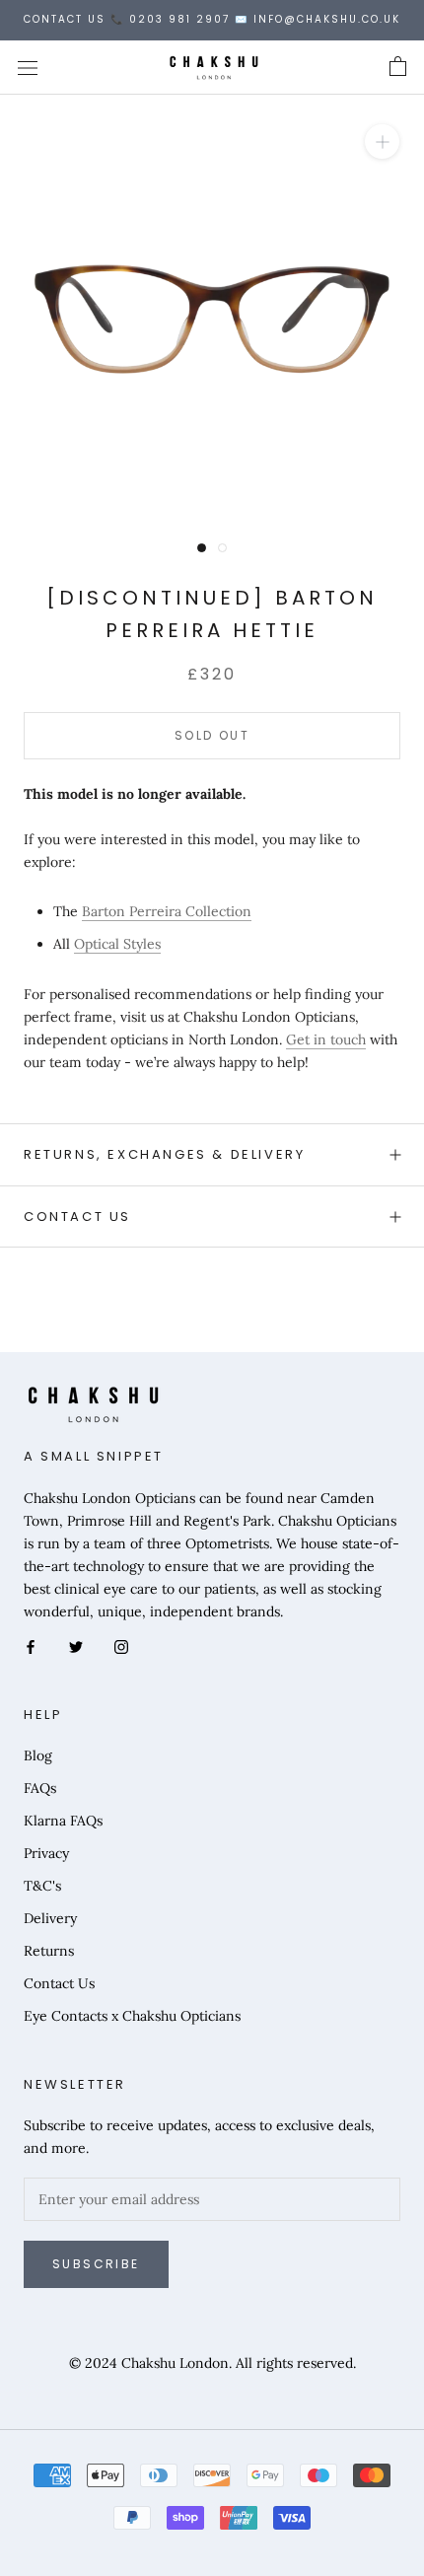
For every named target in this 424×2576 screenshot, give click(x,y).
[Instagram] (121, 1646)
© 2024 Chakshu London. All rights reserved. (212, 2363)
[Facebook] (31, 1646)
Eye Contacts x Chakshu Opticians (132, 2016)
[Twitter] (76, 1646)
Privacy (46, 1853)
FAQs (40, 1788)
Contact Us (77, 1216)
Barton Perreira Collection (167, 911)
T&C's (42, 1886)
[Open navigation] (28, 67)
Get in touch (326, 1039)
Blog (38, 1755)
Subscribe (96, 2264)
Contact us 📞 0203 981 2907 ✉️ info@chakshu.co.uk (212, 19)
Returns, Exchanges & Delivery (164, 1154)
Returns (49, 1951)
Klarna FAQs (63, 1821)
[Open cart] (398, 67)
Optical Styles (117, 944)
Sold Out (212, 735)
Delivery (50, 1918)
